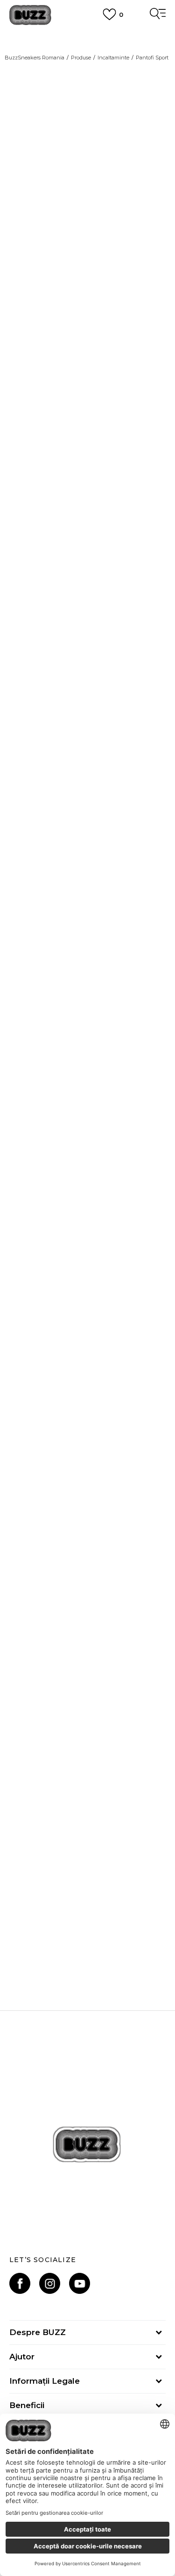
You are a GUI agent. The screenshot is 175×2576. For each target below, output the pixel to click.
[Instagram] (50, 2283)
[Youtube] (80, 2283)
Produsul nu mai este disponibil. (82, 1148)
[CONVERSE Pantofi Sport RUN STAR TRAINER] (87, 1623)
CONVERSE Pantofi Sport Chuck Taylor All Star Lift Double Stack (87, 1487)
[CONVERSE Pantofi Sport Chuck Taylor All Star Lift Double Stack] (87, 1401)
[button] (154, 1179)
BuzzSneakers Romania (35, 58)
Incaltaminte (113, 58)
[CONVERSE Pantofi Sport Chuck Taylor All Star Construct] (87, 1845)
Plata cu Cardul (88, 36)
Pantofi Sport (152, 58)
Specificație (31, 1214)
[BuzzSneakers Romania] (30, 15)
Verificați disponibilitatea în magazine (81, 1243)
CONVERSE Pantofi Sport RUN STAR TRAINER (87, 1709)
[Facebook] (20, 2283)
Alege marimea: (35, 1006)
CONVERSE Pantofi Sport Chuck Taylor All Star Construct (87, 1931)
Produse (81, 58)
